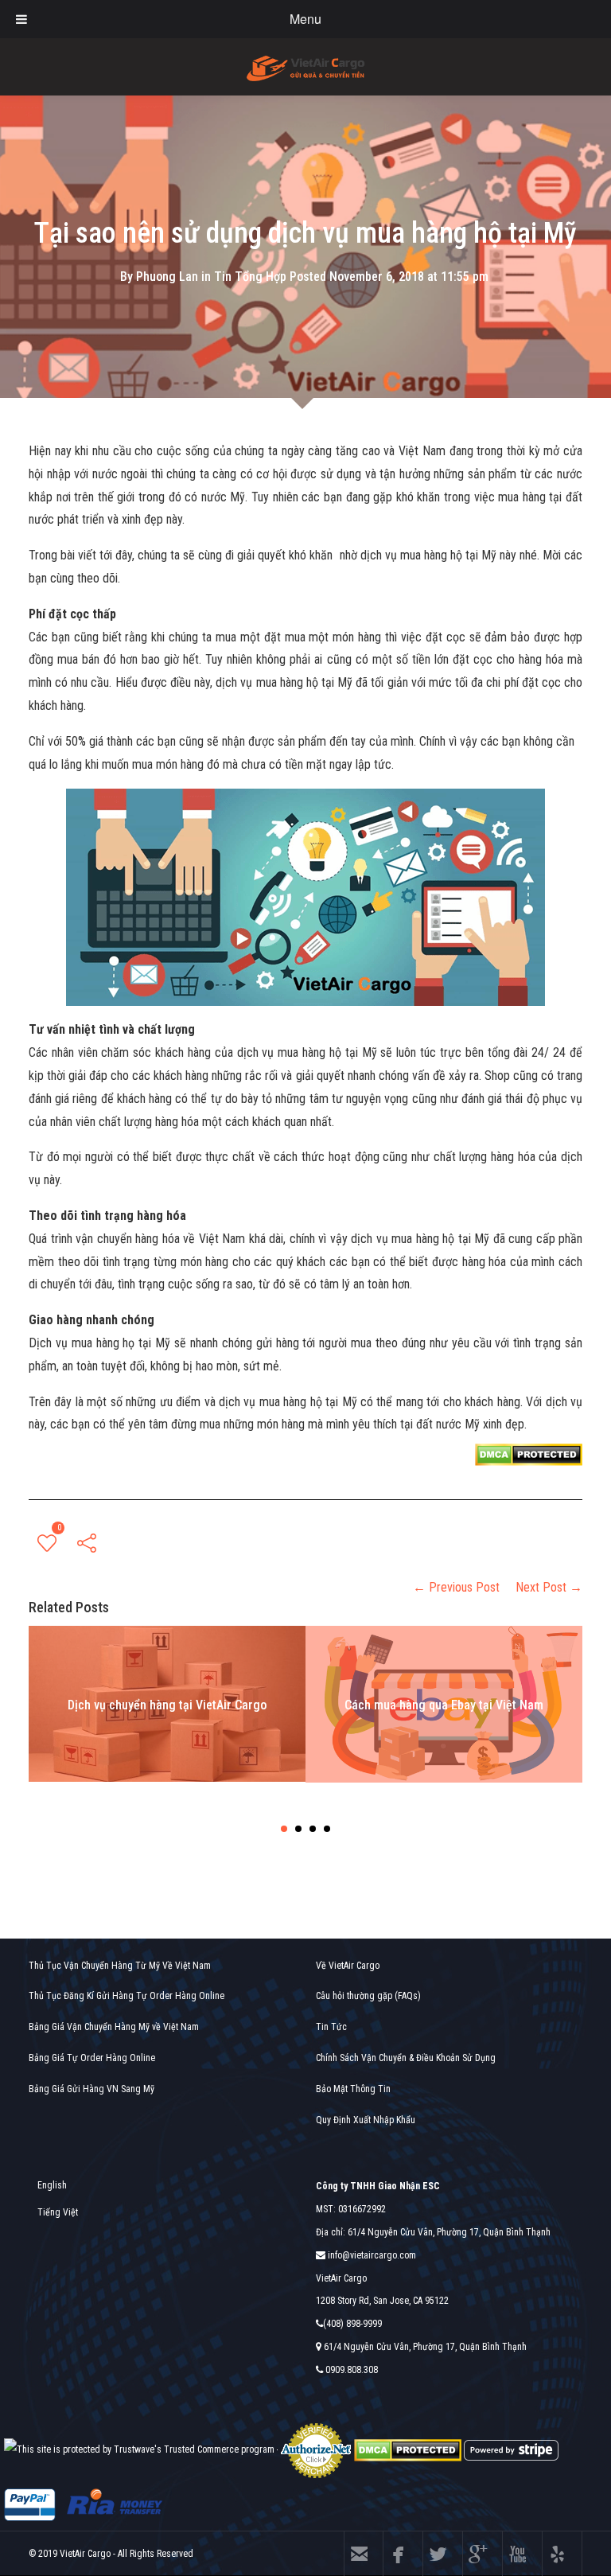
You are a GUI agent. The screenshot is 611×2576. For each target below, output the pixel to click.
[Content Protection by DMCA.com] (529, 1454)
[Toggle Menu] (21, 19)
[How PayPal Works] (30, 2504)
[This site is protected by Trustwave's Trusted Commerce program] (139, 2450)
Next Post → (549, 1587)
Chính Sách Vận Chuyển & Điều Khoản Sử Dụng (406, 2058)
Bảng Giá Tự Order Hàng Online (92, 2058)
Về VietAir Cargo (348, 1966)
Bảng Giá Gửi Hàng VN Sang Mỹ (91, 2089)
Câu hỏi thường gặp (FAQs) (368, 1996)
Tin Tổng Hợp (250, 276)
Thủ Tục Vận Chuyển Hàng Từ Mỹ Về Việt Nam (120, 1966)
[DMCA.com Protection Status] (408, 2449)
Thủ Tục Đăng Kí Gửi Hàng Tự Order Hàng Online (126, 1996)
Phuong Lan (167, 276)
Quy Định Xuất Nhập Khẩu (366, 2120)
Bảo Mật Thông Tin (353, 2089)
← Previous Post (456, 1587)
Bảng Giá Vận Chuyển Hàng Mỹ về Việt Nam (114, 2027)
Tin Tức (331, 2027)
